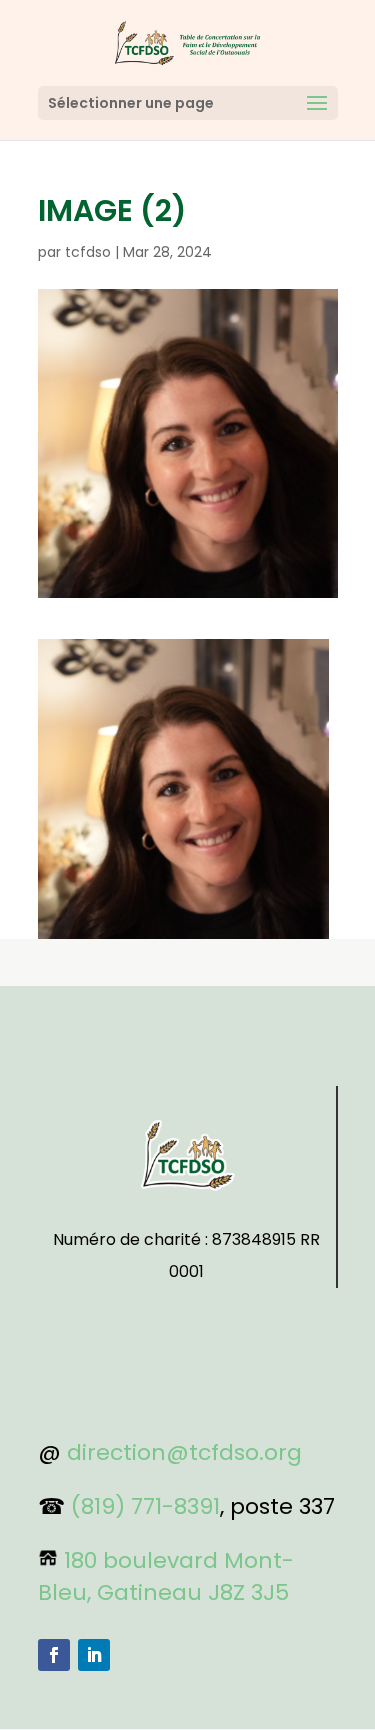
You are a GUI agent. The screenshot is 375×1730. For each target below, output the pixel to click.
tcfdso (88, 252)
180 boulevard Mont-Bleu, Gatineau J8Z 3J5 (166, 1576)
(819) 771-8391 (145, 1506)
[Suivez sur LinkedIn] (94, 1655)
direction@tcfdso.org (184, 1452)
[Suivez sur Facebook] (54, 1655)
